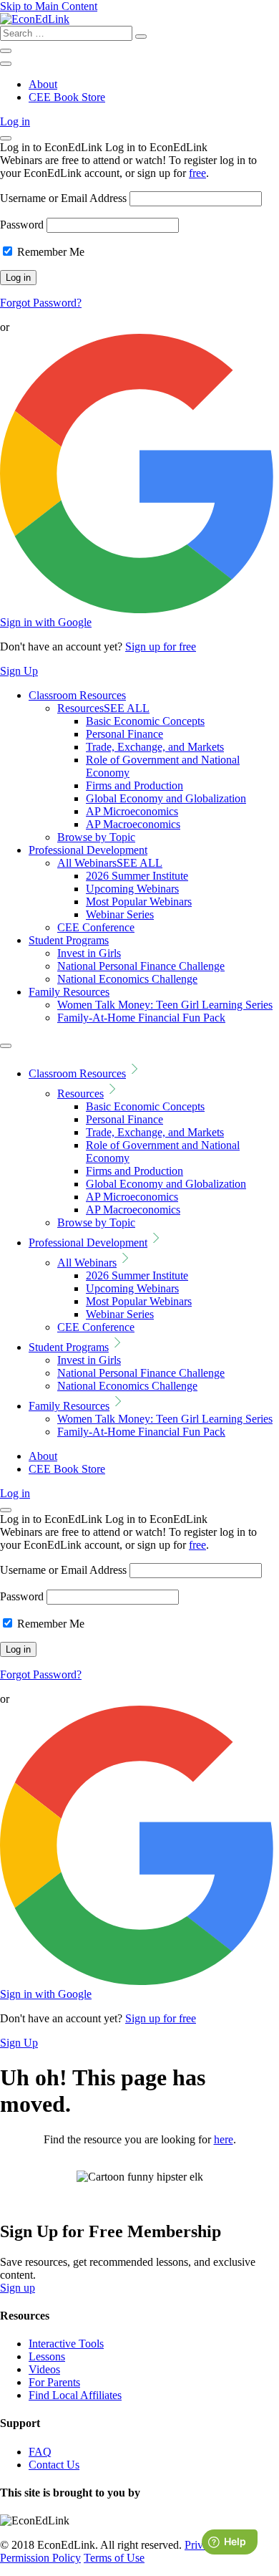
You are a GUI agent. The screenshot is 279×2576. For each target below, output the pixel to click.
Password (22, 225)
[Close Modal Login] (6, 138)
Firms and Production (134, 785)
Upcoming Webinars (132, 889)
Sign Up (19, 671)
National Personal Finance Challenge (141, 966)
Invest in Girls (89, 953)
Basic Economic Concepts (145, 721)
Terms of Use (114, 2558)
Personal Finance (124, 734)
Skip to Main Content (49, 6)
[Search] (141, 37)
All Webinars (110, 863)
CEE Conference (96, 927)
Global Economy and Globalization (166, 798)
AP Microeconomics (132, 811)
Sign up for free (161, 647)
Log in (15, 121)
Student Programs (69, 940)
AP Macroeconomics (133, 824)
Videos (44, 2369)
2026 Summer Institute (137, 876)
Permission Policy (40, 2558)
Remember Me (49, 252)
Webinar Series (120, 914)
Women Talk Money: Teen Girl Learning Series (165, 1005)
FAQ (40, 2452)
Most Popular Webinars (139, 902)
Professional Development (88, 850)
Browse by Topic (96, 837)
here (224, 2139)
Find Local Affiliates (75, 2395)
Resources (103, 708)
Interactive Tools (66, 2344)
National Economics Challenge (127, 979)
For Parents (54, 2382)
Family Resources (69, 992)
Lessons (47, 2356)
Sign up (18, 2288)
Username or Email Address (63, 198)
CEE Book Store (67, 97)
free (197, 173)
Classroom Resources (77, 695)
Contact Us (54, 2465)
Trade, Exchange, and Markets (155, 747)
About (43, 84)
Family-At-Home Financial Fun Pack (141, 1018)
